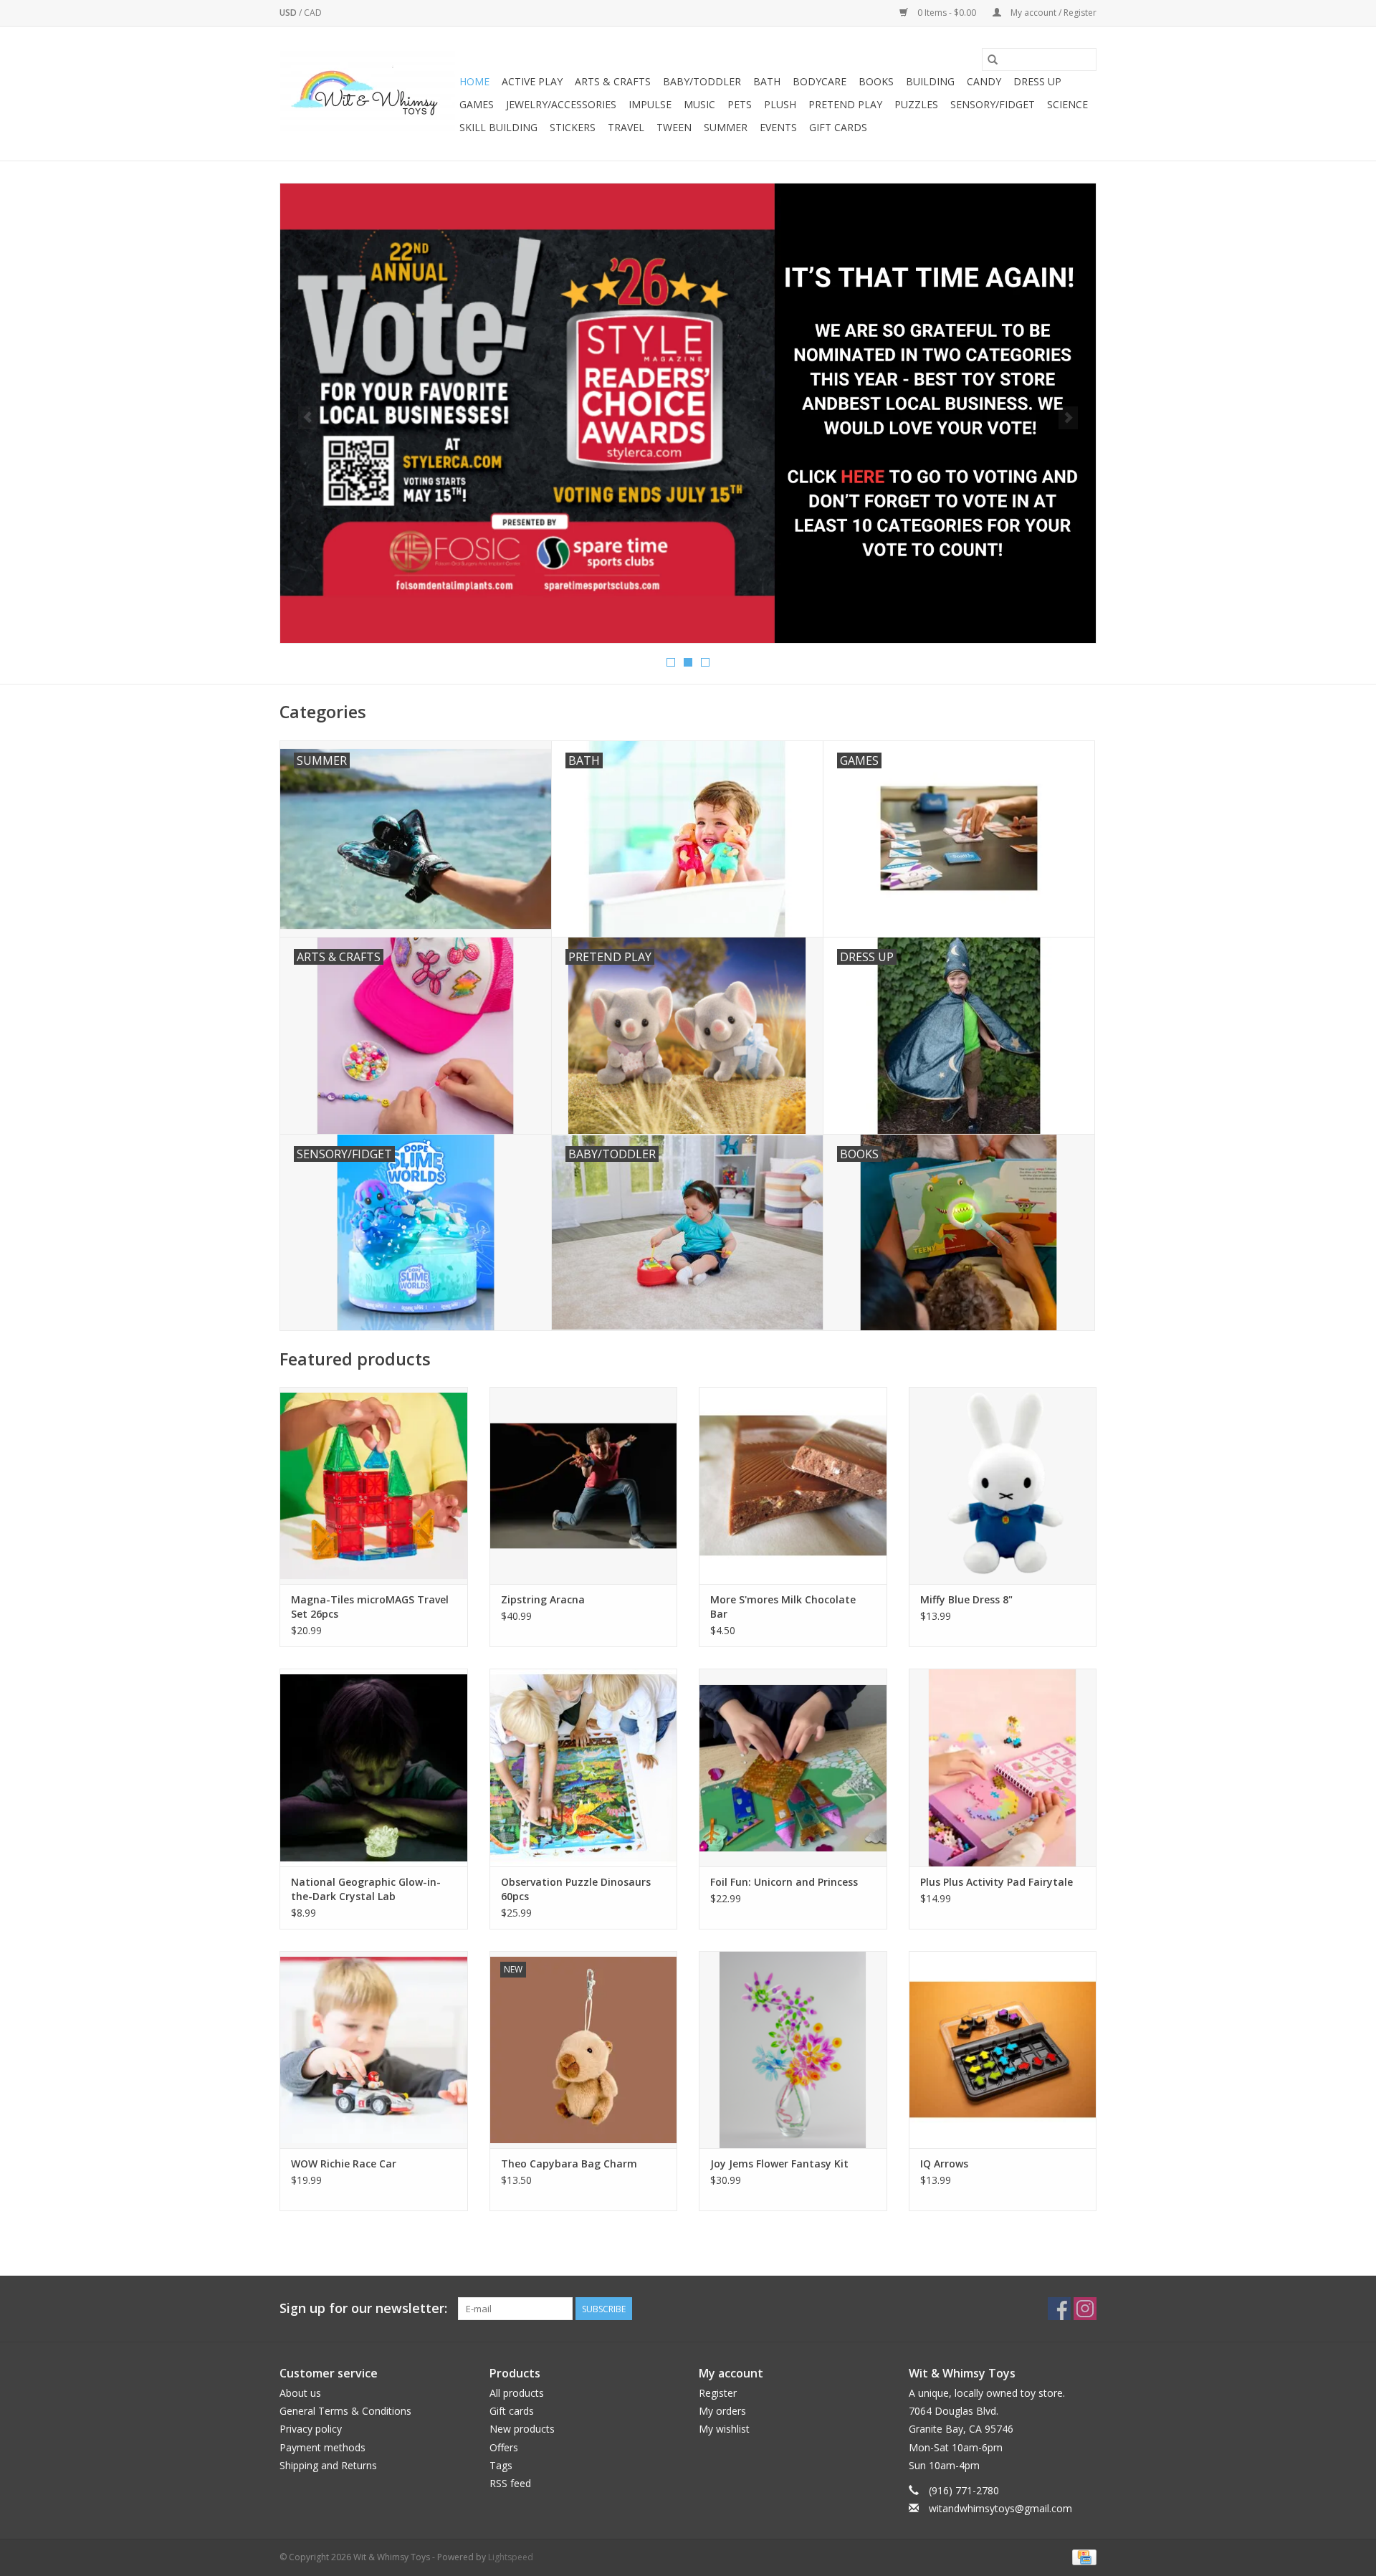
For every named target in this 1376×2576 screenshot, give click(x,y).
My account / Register (1052, 13)
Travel (626, 127)
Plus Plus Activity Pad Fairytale (997, 1882)
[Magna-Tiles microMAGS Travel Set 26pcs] (374, 1485)
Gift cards (838, 127)
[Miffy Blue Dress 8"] (1003, 1485)
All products (517, 2393)
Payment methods (322, 2447)
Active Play (532, 81)
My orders (722, 2411)
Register (718, 2393)
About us (300, 2393)
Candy (984, 81)
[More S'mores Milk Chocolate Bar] (793, 1485)
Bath (767, 81)
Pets (740, 104)
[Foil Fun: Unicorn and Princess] (793, 1767)
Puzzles (916, 104)
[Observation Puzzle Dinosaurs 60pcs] (584, 1767)
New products (522, 2429)
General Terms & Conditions (345, 2411)
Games (477, 104)
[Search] (993, 59)
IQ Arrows (944, 2164)
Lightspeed (511, 2557)
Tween (674, 127)
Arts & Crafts (613, 81)
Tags (501, 2465)
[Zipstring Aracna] (584, 1485)
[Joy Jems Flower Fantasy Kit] (793, 2050)
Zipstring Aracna (543, 1599)
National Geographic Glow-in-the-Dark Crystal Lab (366, 1889)
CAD (313, 13)
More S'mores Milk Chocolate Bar (783, 1607)
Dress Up (1037, 81)
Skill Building (498, 127)
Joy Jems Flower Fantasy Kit (779, 2164)
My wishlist (724, 2429)
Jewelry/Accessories (561, 104)
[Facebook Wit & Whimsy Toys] (1059, 2309)
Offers (504, 2447)
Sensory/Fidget (993, 104)
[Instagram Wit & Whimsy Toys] (1085, 2309)
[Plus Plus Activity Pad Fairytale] (1003, 1767)
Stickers (573, 127)
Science (1067, 104)
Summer (726, 127)
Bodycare (820, 81)
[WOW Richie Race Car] (374, 2050)
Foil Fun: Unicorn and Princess (784, 1882)
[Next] (1068, 418)
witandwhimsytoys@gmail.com (1000, 2508)
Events (778, 127)
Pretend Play (845, 104)
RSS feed (510, 2483)
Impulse (650, 104)
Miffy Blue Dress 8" (966, 1599)
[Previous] (308, 418)
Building (930, 81)
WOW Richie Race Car (344, 2164)
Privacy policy (311, 2429)
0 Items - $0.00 (947, 13)
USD (289, 13)
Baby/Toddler (702, 81)
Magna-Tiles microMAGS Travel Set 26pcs (370, 1607)
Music (699, 104)
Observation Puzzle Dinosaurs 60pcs (576, 1889)
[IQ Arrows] (1003, 2050)
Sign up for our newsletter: (363, 2308)
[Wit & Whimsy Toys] (367, 94)
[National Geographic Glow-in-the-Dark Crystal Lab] (374, 1767)
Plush (780, 104)
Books (876, 81)
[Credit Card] (1082, 2557)
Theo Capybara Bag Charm (569, 2164)
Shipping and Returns (328, 2465)
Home (474, 81)
